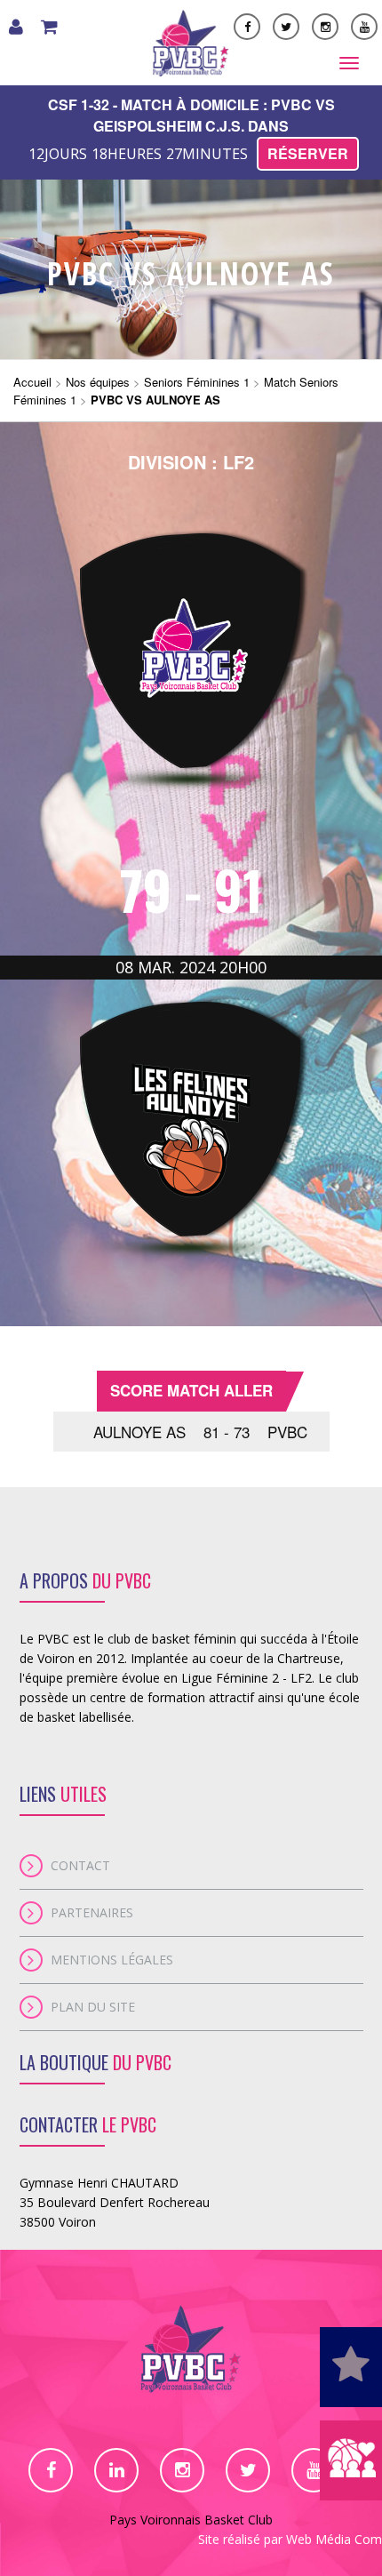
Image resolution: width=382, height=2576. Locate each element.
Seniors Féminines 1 (197, 382)
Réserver (308, 153)
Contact (80, 1865)
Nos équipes (98, 382)
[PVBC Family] (351, 2460)
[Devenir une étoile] (351, 2367)
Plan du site (93, 2007)
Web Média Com (334, 2539)
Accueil (32, 382)
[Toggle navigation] (349, 63)
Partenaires (92, 1912)
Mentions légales (112, 1960)
